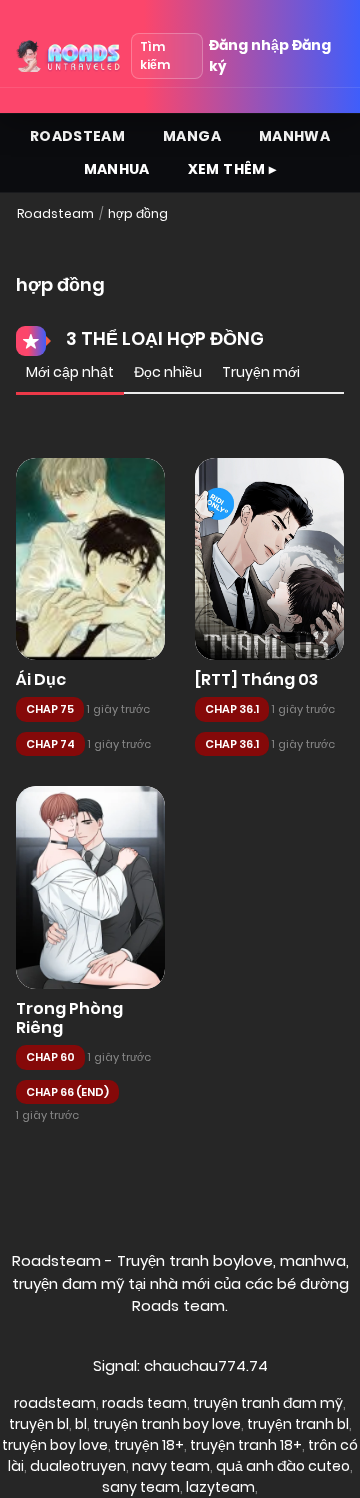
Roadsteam (77, 136)
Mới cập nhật (70, 372)
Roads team (178, 1305)
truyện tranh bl (298, 1424)
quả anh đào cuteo (283, 1466)
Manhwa (294, 136)
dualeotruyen (78, 1466)
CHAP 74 (50, 744)
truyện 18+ (149, 1445)
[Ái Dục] (90, 559)
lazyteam (220, 1487)
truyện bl (39, 1424)
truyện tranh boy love (167, 1424)
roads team (144, 1403)
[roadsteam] (69, 56)
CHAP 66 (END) (67, 1092)
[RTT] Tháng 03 (256, 679)
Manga (192, 136)
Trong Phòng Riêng (69, 1018)
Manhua (117, 169)
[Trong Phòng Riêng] (90, 887)
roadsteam (55, 1403)
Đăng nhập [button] (249, 45)
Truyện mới (261, 372)
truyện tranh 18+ (246, 1445)
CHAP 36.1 (232, 709)
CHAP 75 (50, 709)
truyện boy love (55, 1445)
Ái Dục (41, 679)
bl (81, 1424)
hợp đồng (138, 213)
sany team (141, 1487)
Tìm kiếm (155, 55)
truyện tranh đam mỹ (268, 1403)
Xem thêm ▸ (232, 169)
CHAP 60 (50, 1057)
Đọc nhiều (168, 372)
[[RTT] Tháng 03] (269, 559)
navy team (171, 1466)
